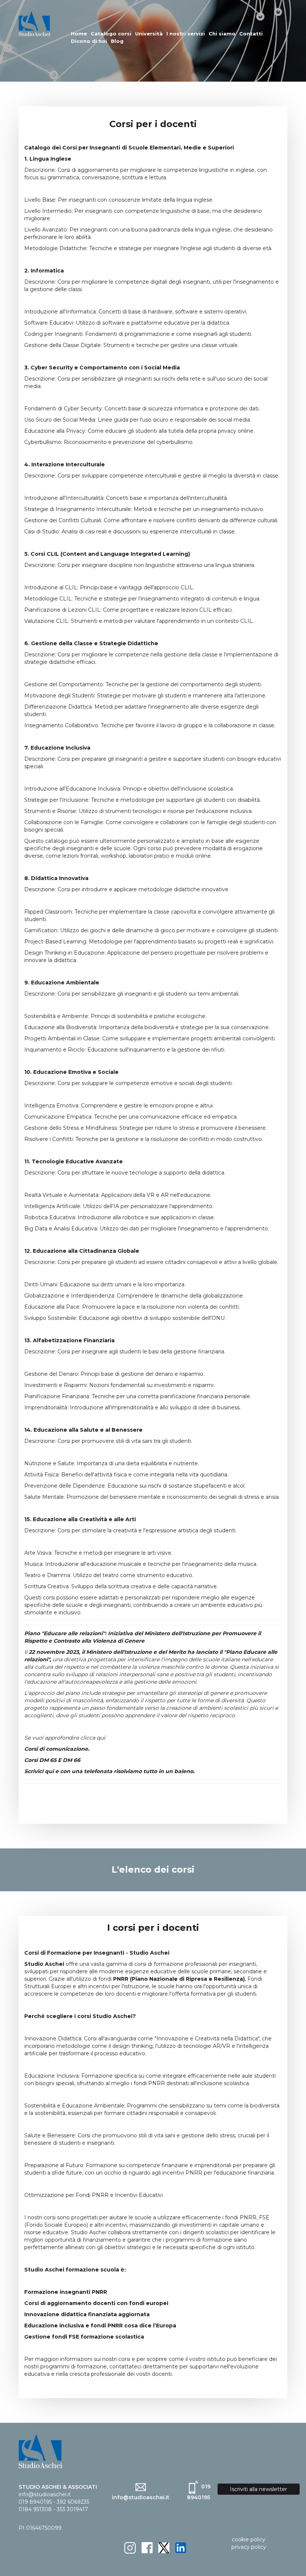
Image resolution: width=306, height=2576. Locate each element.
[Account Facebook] (147, 2547)
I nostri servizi (186, 34)
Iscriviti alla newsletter (258, 2489)
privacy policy (249, 2547)
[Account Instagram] (130, 2547)
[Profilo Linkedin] (181, 2547)
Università (149, 34)
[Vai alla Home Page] (35, 23)
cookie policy (249, 2539)
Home (79, 34)
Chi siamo (222, 34)
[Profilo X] (164, 2547)
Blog (117, 41)
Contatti (251, 34)
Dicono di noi (89, 41)
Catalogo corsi (111, 34)
